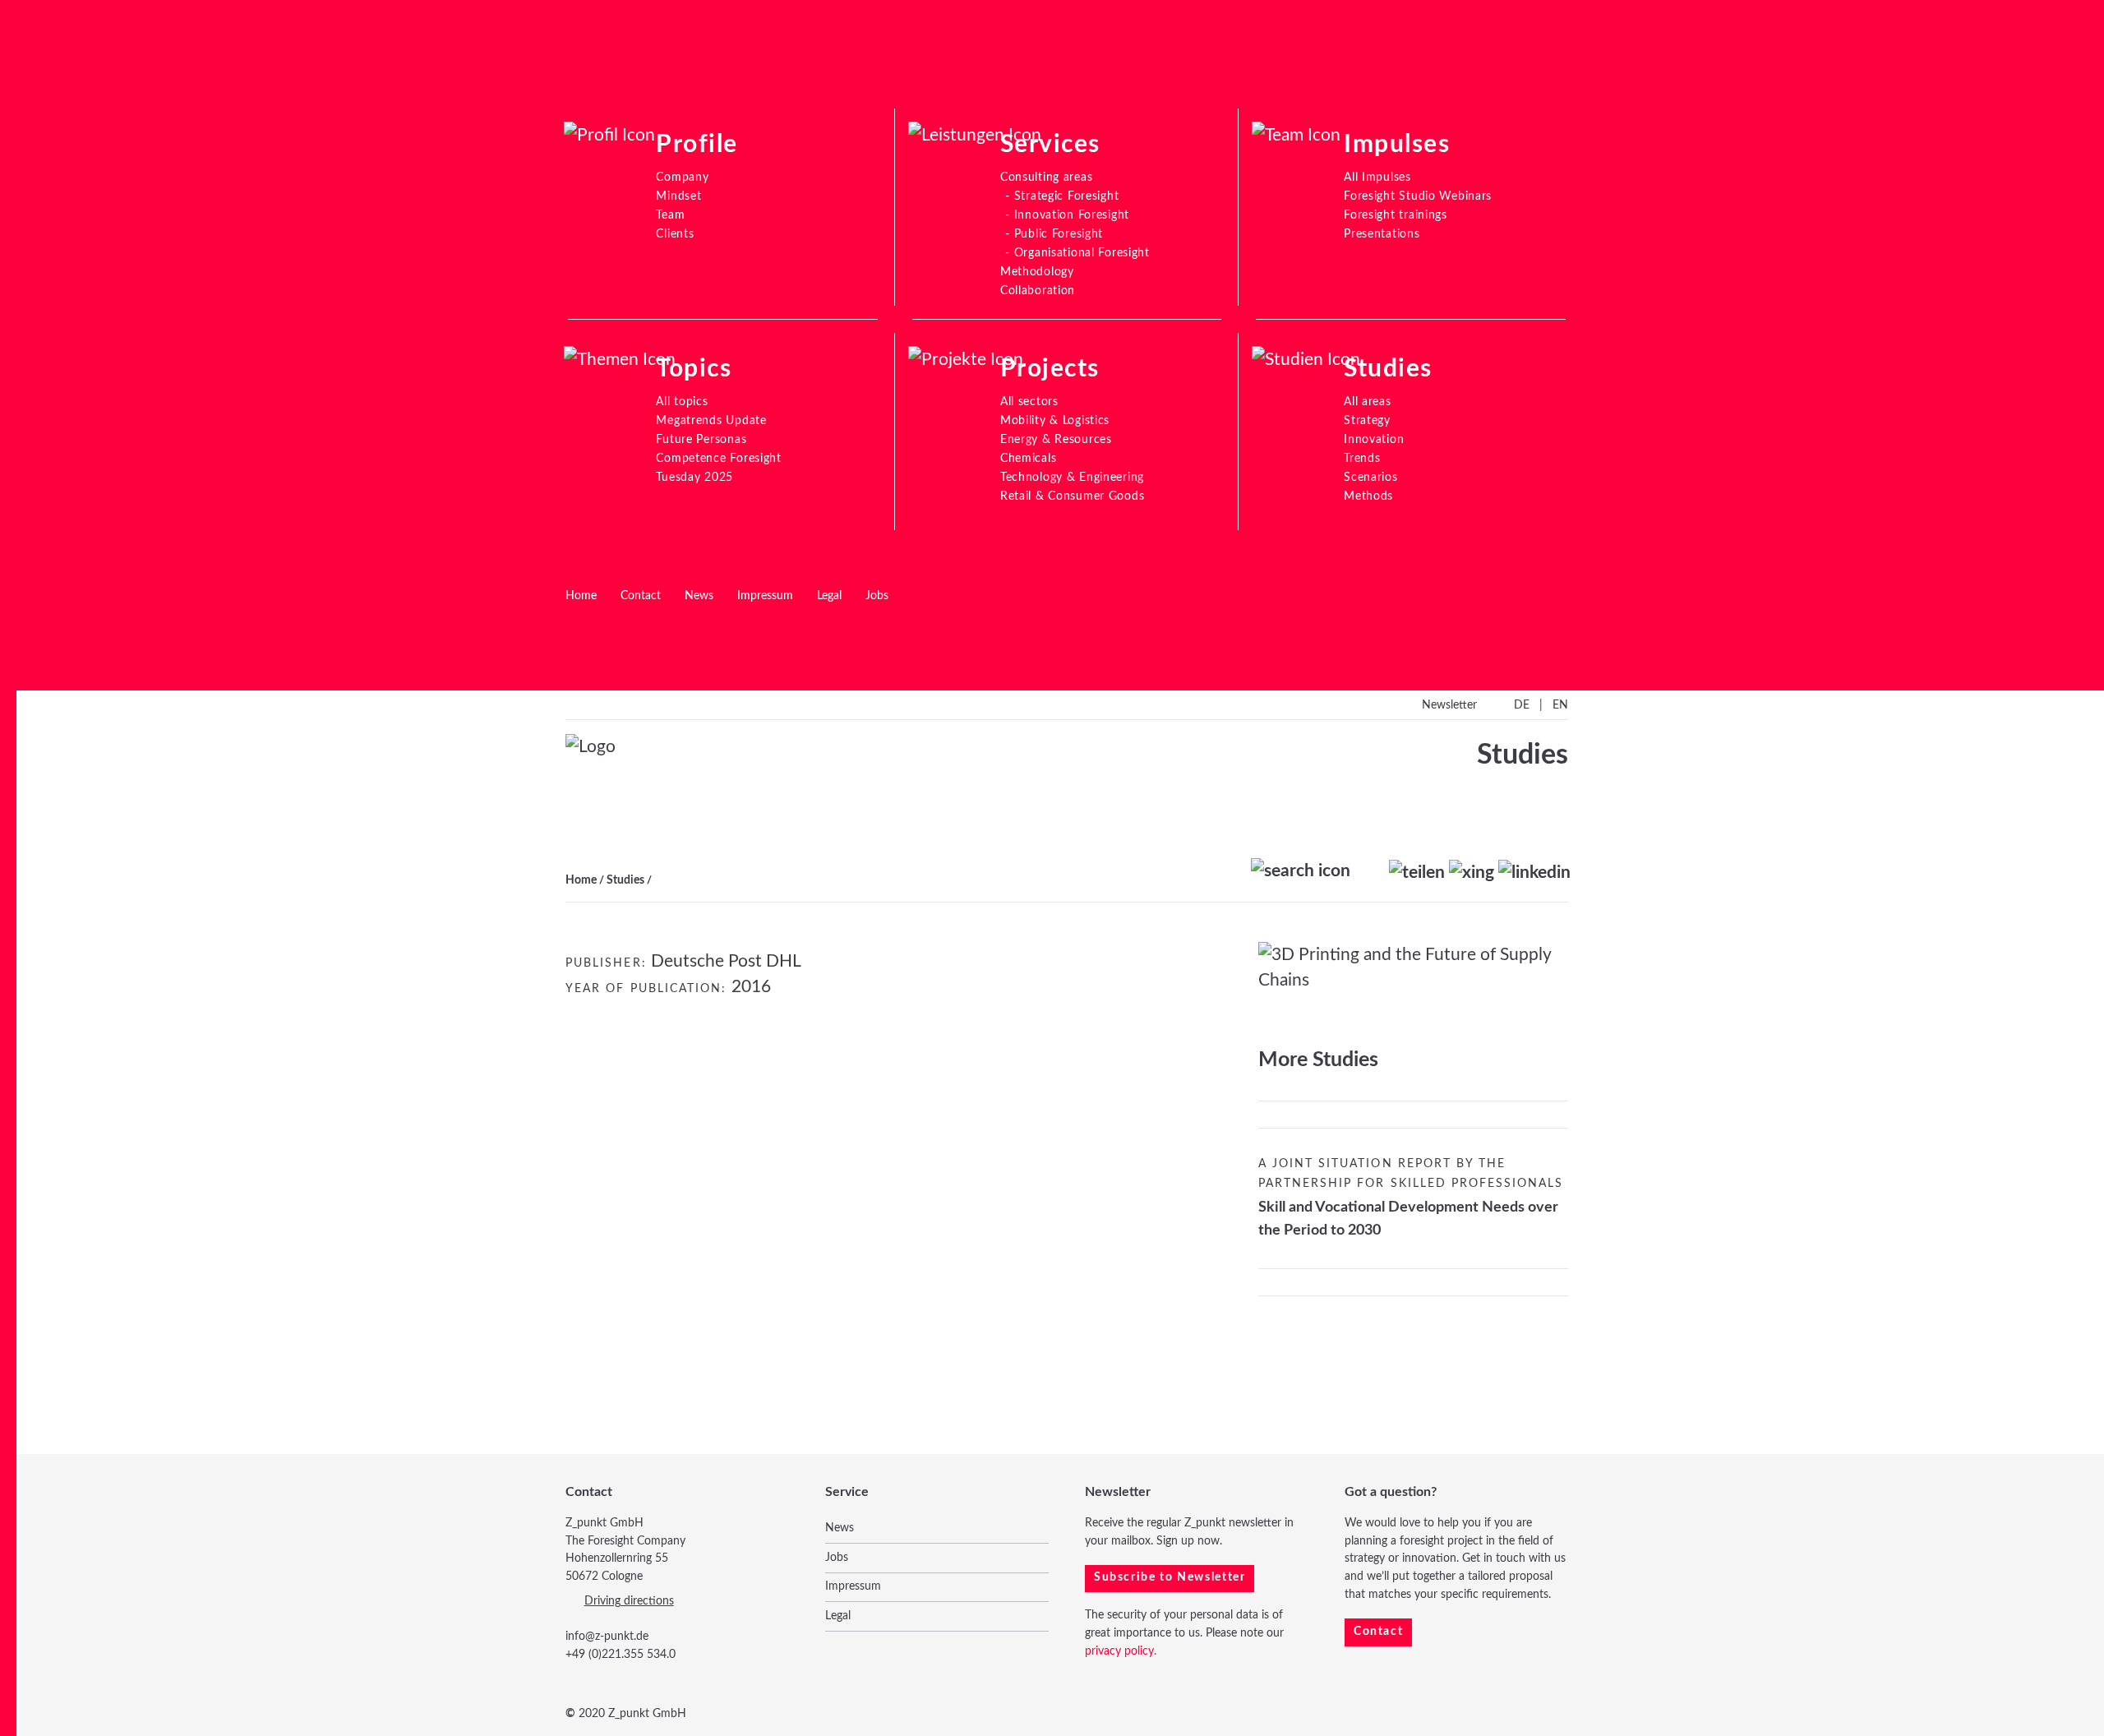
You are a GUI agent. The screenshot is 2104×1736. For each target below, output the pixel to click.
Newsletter (1449, 705)
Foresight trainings (1396, 215)
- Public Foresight (1054, 234)
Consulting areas (1047, 177)
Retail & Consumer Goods (1073, 496)
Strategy (1367, 420)
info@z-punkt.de (607, 1637)
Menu (47, 67)
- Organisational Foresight (1077, 253)
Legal (829, 596)
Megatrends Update (711, 420)
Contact (641, 596)
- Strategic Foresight (1062, 196)
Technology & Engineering (1072, 477)
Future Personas (701, 439)
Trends (1362, 458)
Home (581, 596)
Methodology (1037, 272)
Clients (675, 234)
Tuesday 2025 (694, 477)
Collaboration (1038, 291)
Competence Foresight (718, 458)
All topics (682, 402)
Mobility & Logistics (1055, 420)
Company (682, 177)
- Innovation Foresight (1067, 215)
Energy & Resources (1056, 439)
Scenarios (1370, 477)
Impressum (765, 596)
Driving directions (629, 1601)
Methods (1368, 496)
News (699, 596)
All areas (1367, 402)
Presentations (1382, 234)
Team (670, 215)
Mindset (678, 196)
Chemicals (1028, 458)
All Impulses (1377, 177)
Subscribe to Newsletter (1170, 1577)
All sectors (1029, 402)
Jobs (877, 596)
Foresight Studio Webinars (1418, 196)
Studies (625, 880)
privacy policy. (1121, 1651)
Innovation (1374, 439)
